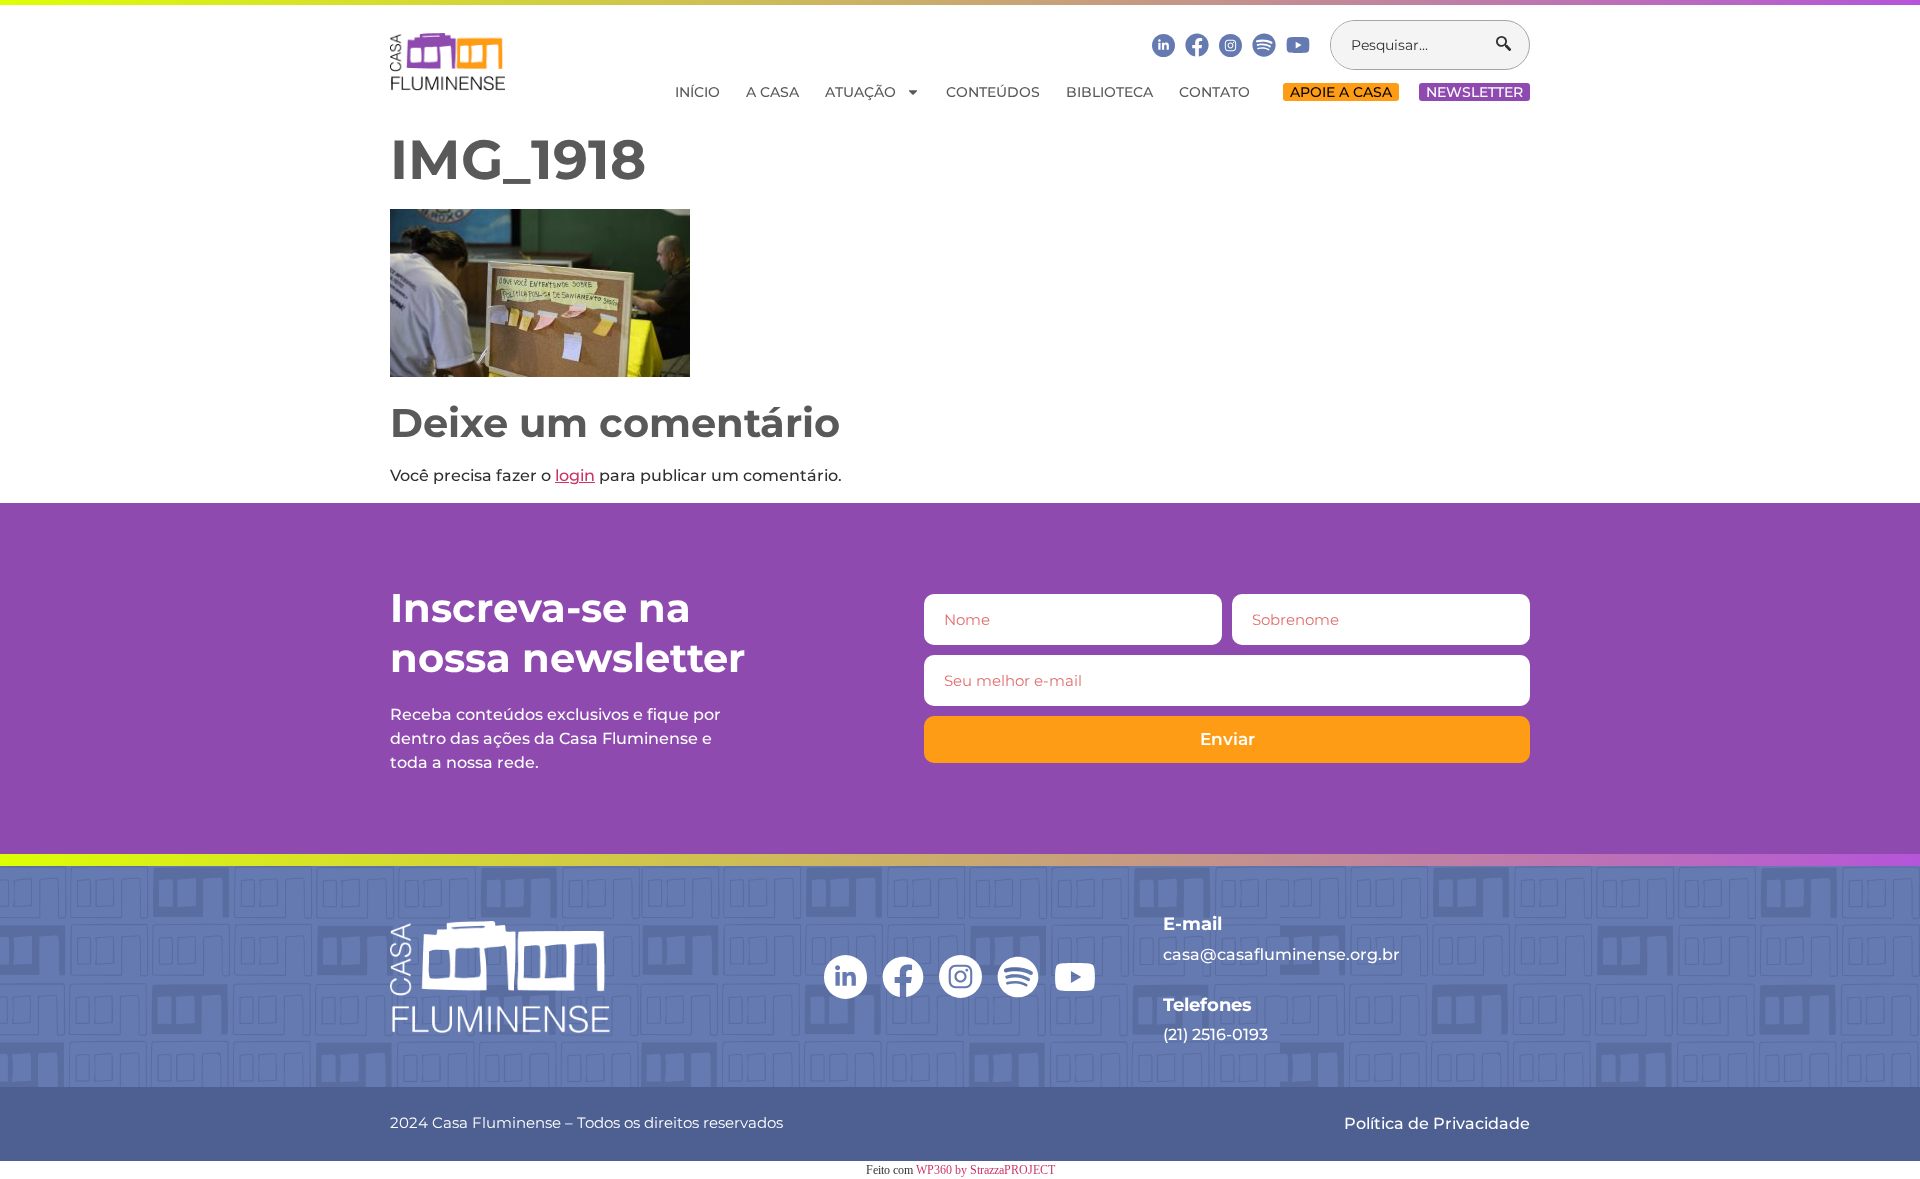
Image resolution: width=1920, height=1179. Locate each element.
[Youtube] (1298, 45)
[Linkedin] (1163, 44)
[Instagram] (1230, 45)
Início (697, 92)
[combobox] (1413, 45)
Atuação (860, 92)
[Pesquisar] (1512, 45)
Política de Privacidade (1437, 1123)
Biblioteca (1109, 92)
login (575, 475)
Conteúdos (993, 92)
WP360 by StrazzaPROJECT (985, 1170)
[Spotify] (1264, 45)
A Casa (772, 92)
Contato (1214, 92)
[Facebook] (1197, 45)
